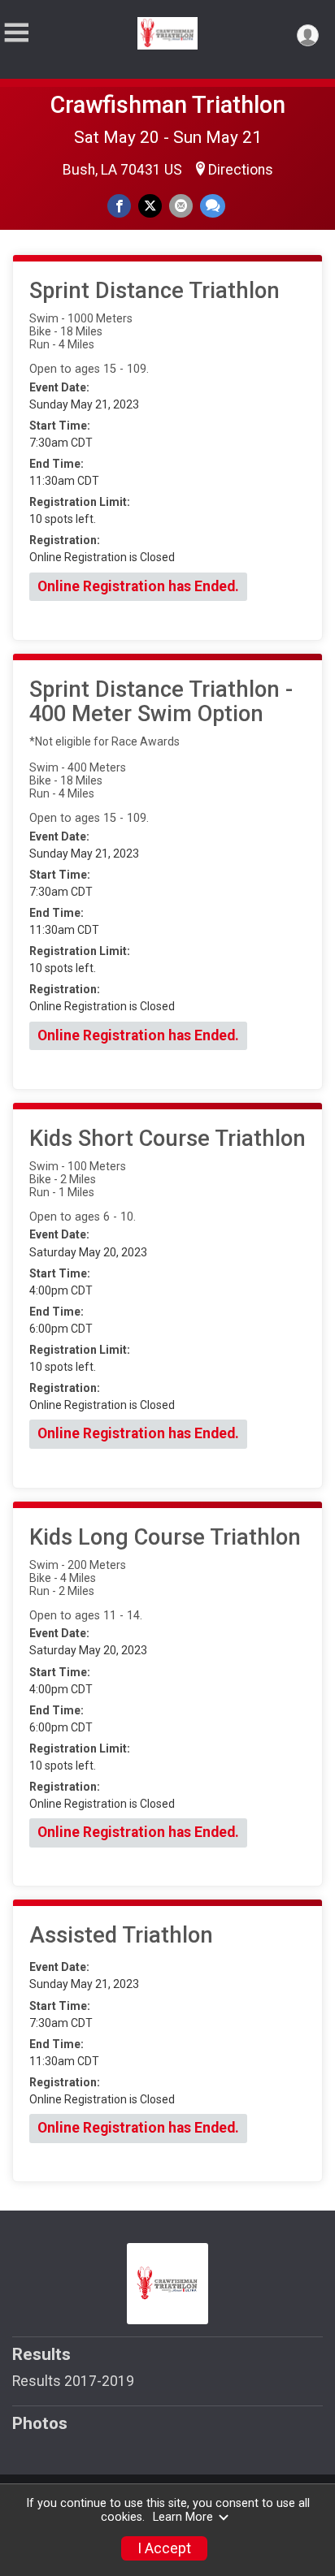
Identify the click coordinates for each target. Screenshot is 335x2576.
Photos (40, 2423)
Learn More (183, 2517)
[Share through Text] (213, 206)
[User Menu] (308, 35)
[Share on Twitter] (150, 206)
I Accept (164, 2548)
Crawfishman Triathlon (168, 105)
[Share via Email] (181, 206)
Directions (241, 170)
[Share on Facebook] (119, 206)
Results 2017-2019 (73, 2381)
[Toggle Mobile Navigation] (16, 33)
